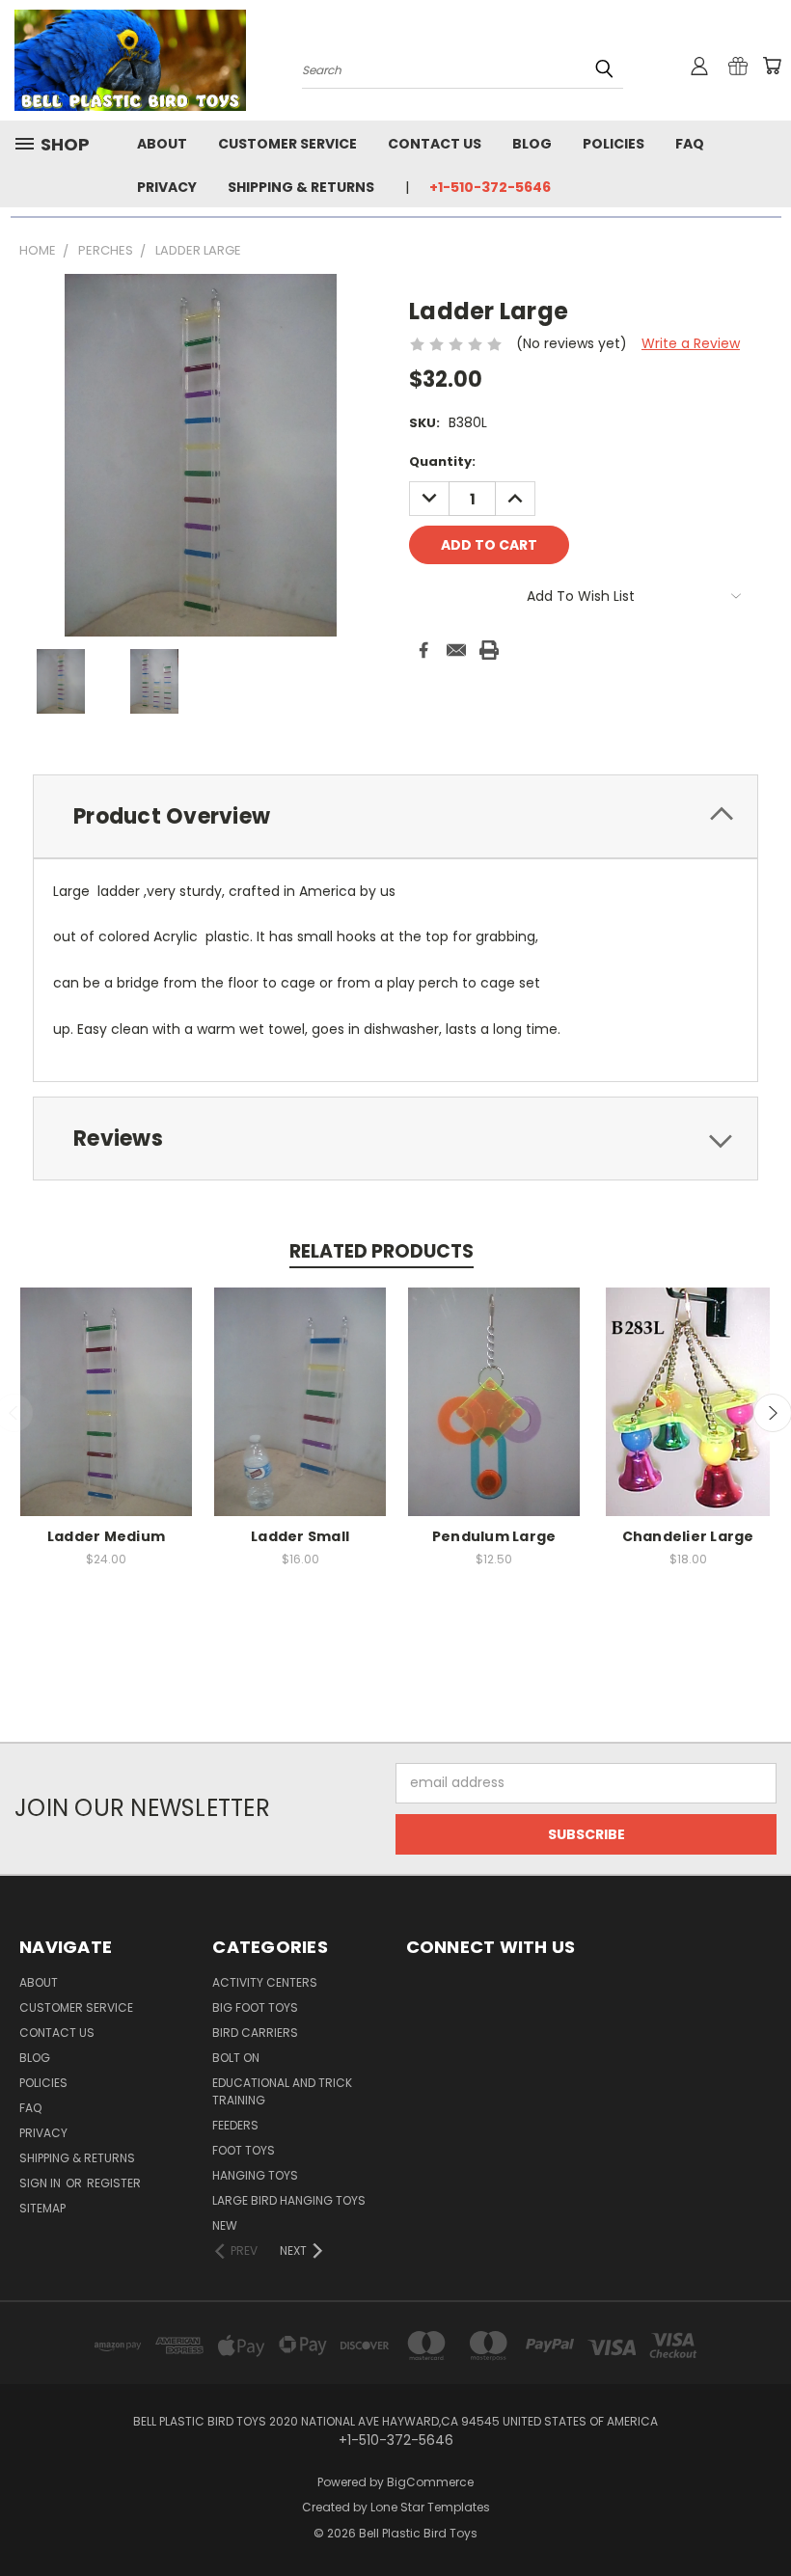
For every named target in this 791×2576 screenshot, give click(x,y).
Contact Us (435, 144)
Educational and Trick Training (282, 2091)
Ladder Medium (106, 1536)
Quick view (106, 1381)
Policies (614, 144)
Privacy (167, 187)
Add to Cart (107, 1416)
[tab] (395, 816)
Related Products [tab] (382, 1251)
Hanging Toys (255, 2175)
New (225, 2225)
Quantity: (442, 461)
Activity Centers (265, 1982)
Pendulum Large (494, 1536)
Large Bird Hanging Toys (289, 2200)
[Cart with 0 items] (772, 66)
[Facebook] (423, 650)
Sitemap (42, 2208)
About (162, 144)
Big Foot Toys (255, 2007)
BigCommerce (430, 2482)
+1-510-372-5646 (490, 187)
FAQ (690, 144)
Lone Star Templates (430, 2507)
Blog (532, 144)
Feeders (235, 2125)
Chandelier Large (688, 1536)
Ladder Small (300, 1536)
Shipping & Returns (301, 187)
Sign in (41, 2183)
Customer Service (287, 144)
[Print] (489, 650)
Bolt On (236, 2058)
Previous (762, 2516)
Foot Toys (244, 2150)
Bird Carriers (255, 2033)
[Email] (456, 650)
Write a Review (691, 343)
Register (114, 2183)
